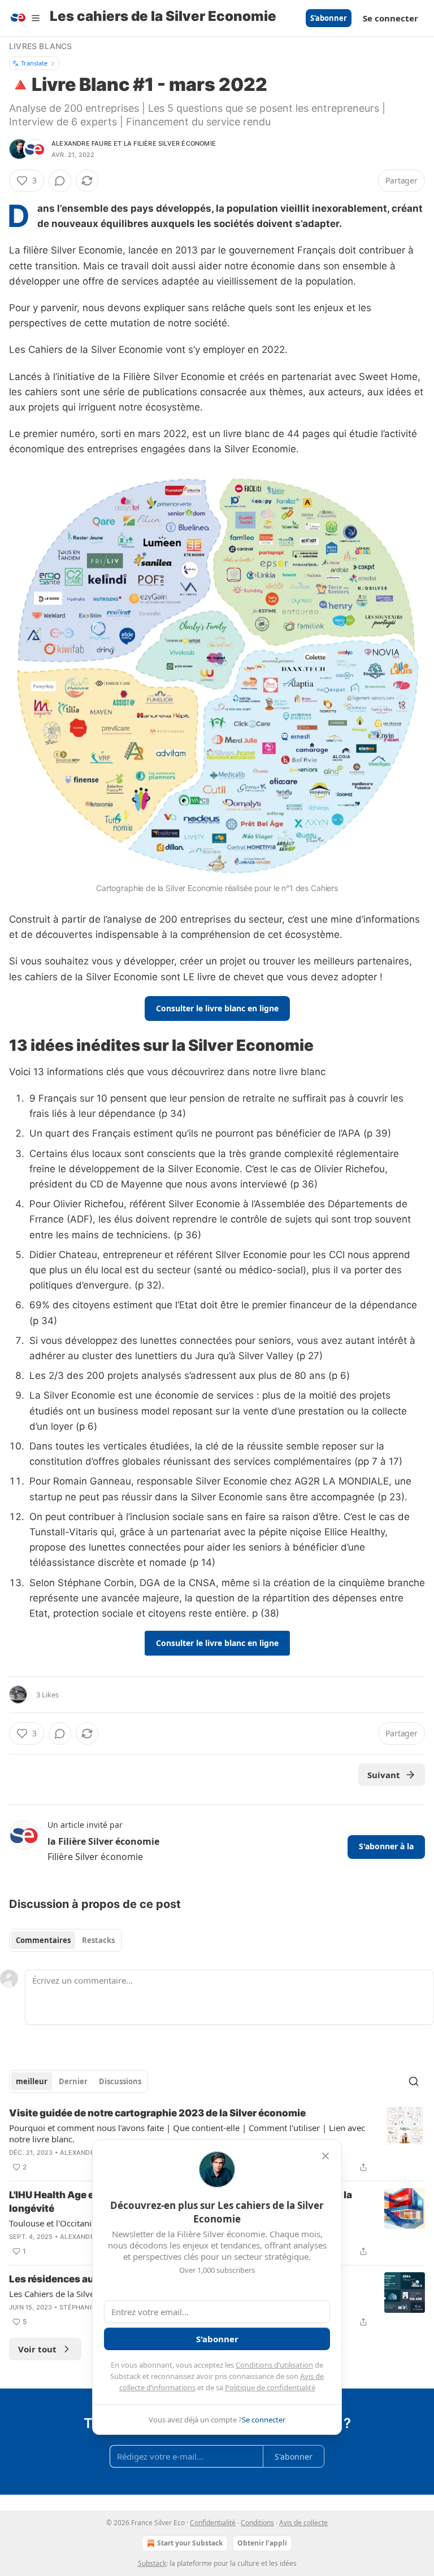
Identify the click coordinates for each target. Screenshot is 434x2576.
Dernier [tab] (73, 2081)
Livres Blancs (41, 46)
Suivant (384, 1775)
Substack (152, 2563)
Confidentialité (213, 2523)
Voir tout (37, 2349)
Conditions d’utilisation (274, 2365)
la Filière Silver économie (170, 143)
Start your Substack (190, 2543)
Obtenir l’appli (262, 2543)
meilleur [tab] (32, 2081)
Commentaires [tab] (43, 1940)
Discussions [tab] (120, 2081)
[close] (325, 2156)
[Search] (414, 2081)
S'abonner (329, 18)
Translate (34, 63)
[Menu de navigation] (25, 18)
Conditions (257, 2523)
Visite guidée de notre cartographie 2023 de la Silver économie (157, 2113)
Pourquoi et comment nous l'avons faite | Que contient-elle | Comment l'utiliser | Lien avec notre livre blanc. (187, 2133)
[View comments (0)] (60, 181)
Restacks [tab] (98, 1940)
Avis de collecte (303, 2523)
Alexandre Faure (82, 143)
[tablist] (65, 1940)
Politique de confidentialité (270, 2387)
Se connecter (390, 18)
